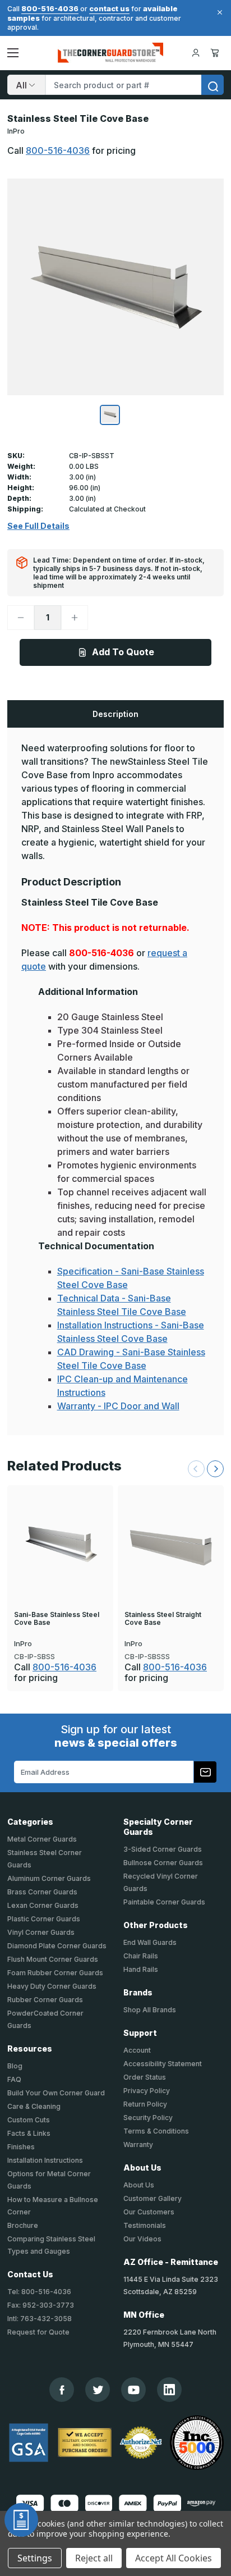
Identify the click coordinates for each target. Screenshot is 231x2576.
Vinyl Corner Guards (41, 1932)
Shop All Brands (150, 2010)
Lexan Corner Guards (43, 1905)
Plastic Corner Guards (44, 1919)
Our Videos (142, 2239)
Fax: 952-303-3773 (41, 2305)
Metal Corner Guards (42, 1839)
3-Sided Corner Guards (163, 1849)
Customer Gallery (153, 2198)
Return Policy (145, 2104)
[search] (212, 85)
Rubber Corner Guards (45, 2000)
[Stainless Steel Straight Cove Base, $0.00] (171, 1546)
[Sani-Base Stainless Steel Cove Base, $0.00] (60, 1546)
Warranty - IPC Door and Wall (118, 1406)
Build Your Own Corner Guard (56, 2093)
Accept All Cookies (174, 2558)
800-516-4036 (50, 8)
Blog (15, 2066)
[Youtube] (134, 2390)
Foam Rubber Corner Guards (55, 1973)
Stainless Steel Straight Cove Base (163, 1619)
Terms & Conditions (156, 2131)
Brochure (23, 2225)
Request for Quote (38, 2332)
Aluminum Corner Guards (49, 1878)
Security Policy (148, 2118)
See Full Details (38, 526)
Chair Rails (141, 1956)
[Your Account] (196, 53)
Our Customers (149, 2212)
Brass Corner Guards (42, 1892)
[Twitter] (98, 2390)
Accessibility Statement (163, 2064)
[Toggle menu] (13, 53)
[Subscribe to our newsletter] (205, 1772)
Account (137, 2050)
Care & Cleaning (34, 2106)
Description (115, 714)
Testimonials (145, 2225)
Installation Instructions (45, 2160)
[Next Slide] (215, 1469)
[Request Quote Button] (21, 2520)
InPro (16, 131)
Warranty (138, 2145)
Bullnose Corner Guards (163, 1863)
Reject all (94, 2558)
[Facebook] (62, 2390)
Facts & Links (29, 2133)
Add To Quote (123, 652)
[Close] (218, 12)
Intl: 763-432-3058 (40, 2319)
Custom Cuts (29, 2120)
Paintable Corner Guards (164, 1902)
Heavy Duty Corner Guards (52, 1986)
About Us (139, 2185)
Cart (217, 53)
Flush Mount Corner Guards (53, 1959)
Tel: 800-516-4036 (39, 2292)
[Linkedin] (169, 2390)
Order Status (145, 2077)
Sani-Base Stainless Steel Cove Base (57, 1619)
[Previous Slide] (196, 1469)
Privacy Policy (147, 2091)
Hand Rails (141, 1969)
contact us (109, 8)
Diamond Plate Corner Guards (57, 1946)
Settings (35, 2558)
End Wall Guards (150, 1942)
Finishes (21, 2147)
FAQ (14, 2079)
